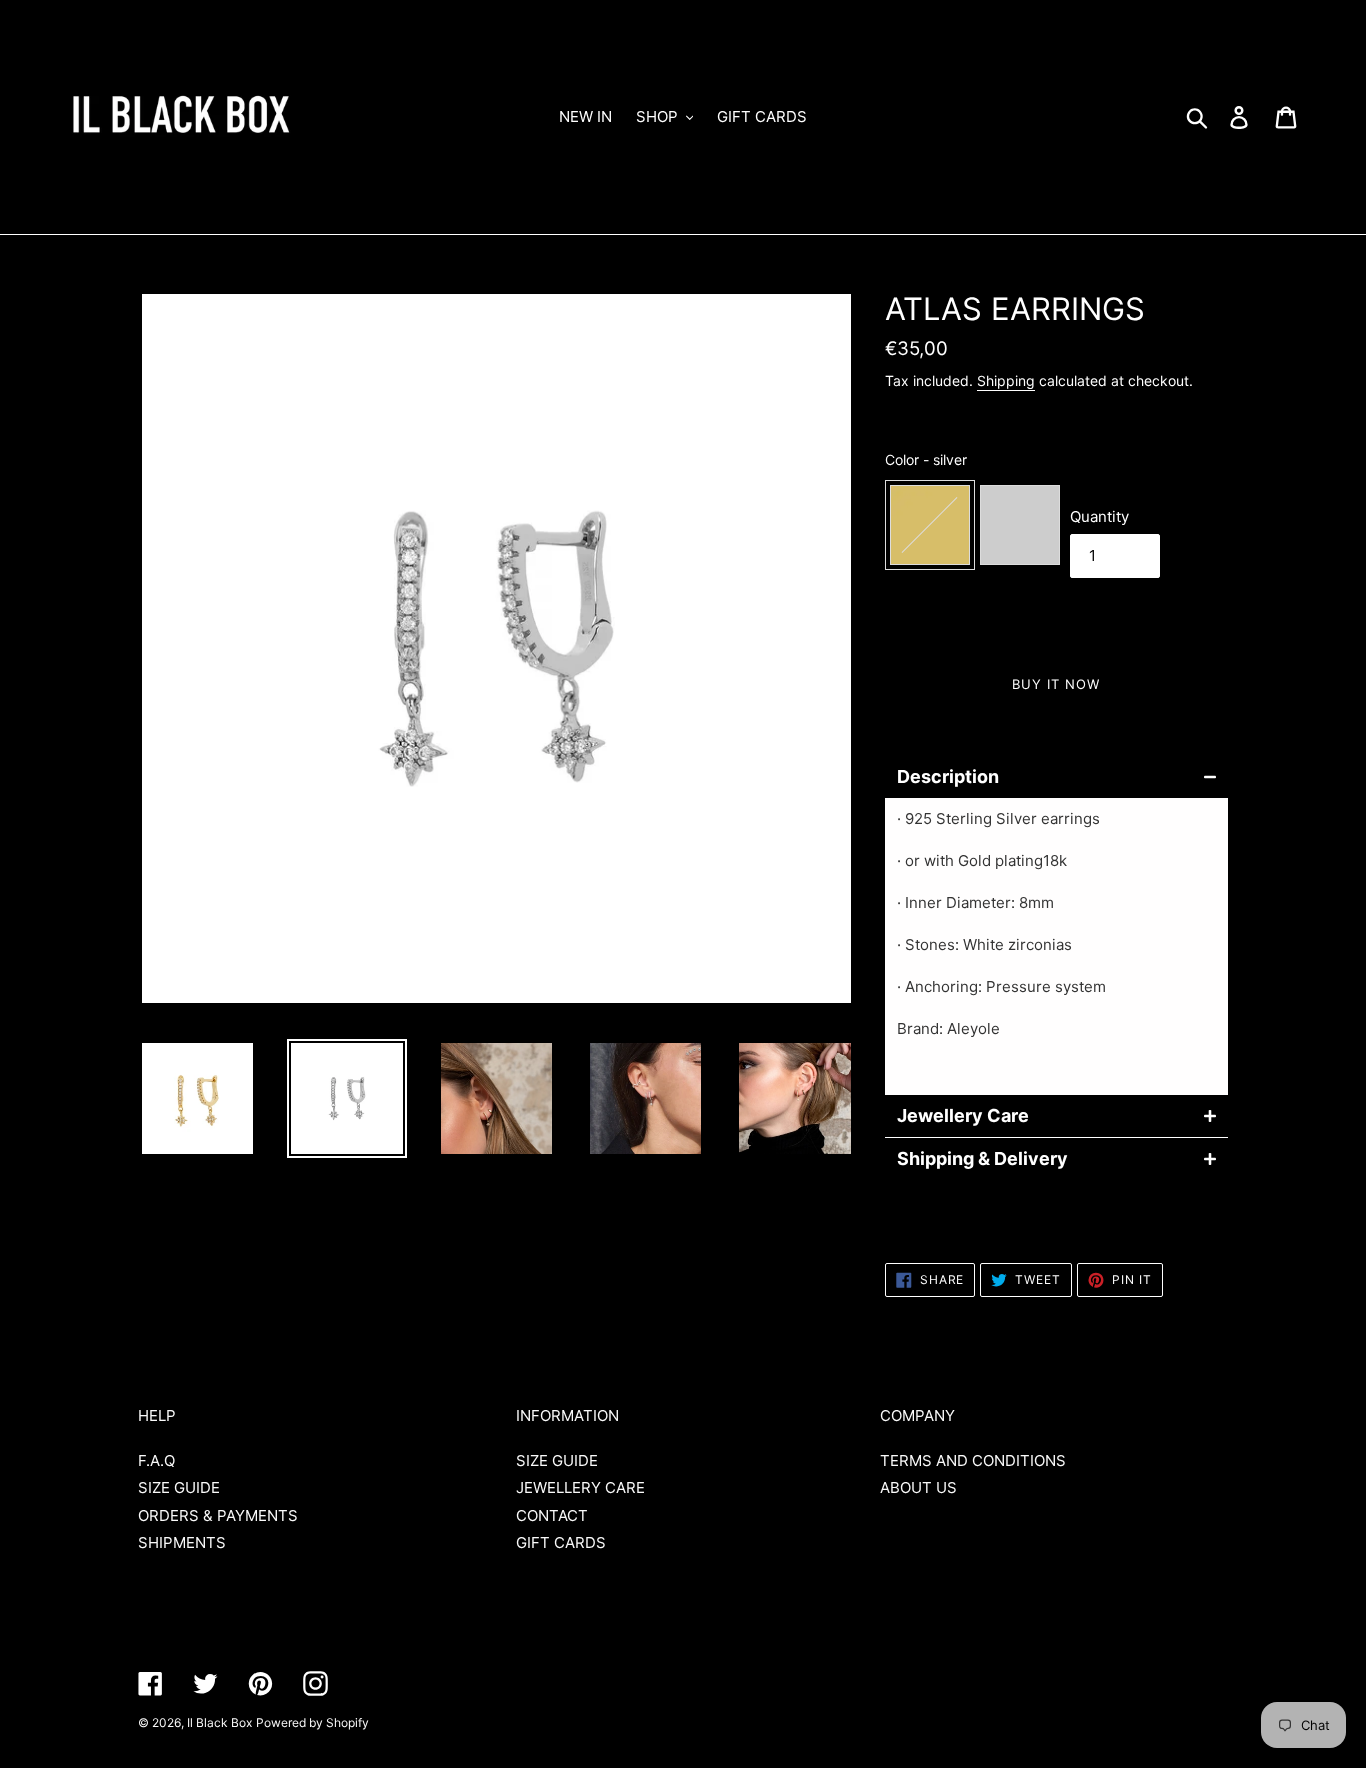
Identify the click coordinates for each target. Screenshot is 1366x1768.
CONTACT (552, 1515)
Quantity (1099, 516)
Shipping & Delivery (982, 1159)
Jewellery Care (963, 1116)
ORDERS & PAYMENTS (218, 1515)
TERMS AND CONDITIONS (973, 1460)
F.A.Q (156, 1460)
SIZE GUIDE (179, 1487)
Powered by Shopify (312, 1722)
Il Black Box (219, 1722)
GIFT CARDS (561, 1542)
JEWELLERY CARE (580, 1487)
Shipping (1006, 380)
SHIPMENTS (182, 1542)
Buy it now (1056, 684)
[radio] (930, 525)
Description (948, 777)
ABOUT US (918, 1487)
